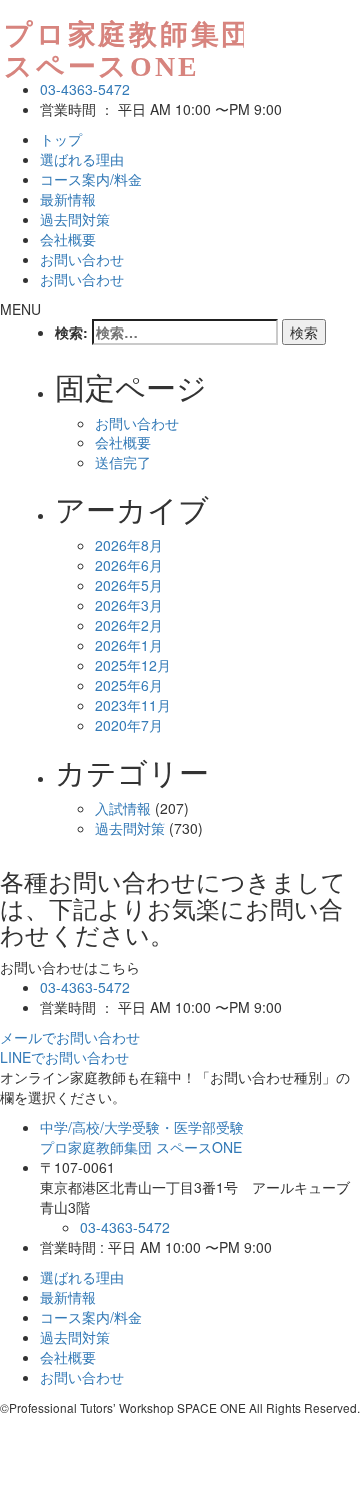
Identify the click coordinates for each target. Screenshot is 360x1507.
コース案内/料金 (91, 179)
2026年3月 (129, 605)
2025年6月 (129, 685)
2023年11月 (133, 705)
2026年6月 (129, 565)
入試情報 (123, 808)
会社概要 (68, 239)
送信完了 (123, 462)
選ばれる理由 (82, 159)
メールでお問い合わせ (70, 1037)
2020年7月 (129, 725)
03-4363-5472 (85, 89)
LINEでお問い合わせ (64, 1057)
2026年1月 (129, 645)
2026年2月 (129, 625)
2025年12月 (133, 665)
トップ (61, 139)
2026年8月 (129, 545)
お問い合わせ (82, 259)
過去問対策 (75, 219)
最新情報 (68, 199)
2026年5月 (129, 585)
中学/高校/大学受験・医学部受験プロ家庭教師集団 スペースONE (142, 1137)
